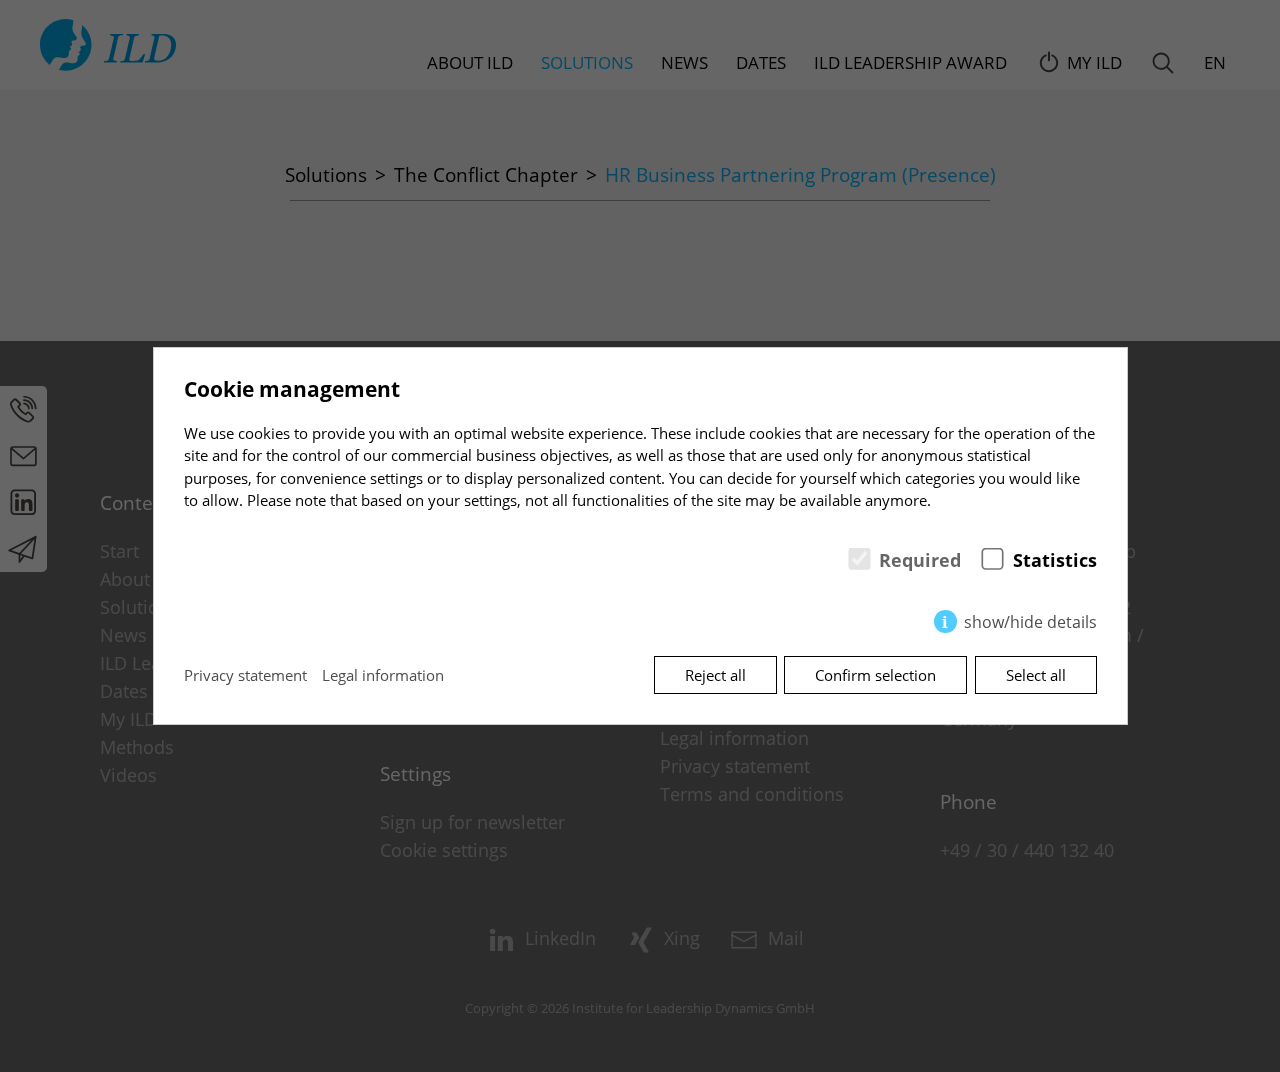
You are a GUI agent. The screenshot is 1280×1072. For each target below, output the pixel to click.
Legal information (383, 675)
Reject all (715, 675)
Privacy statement (245, 675)
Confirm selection (875, 675)
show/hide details (1030, 622)
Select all (1036, 675)
